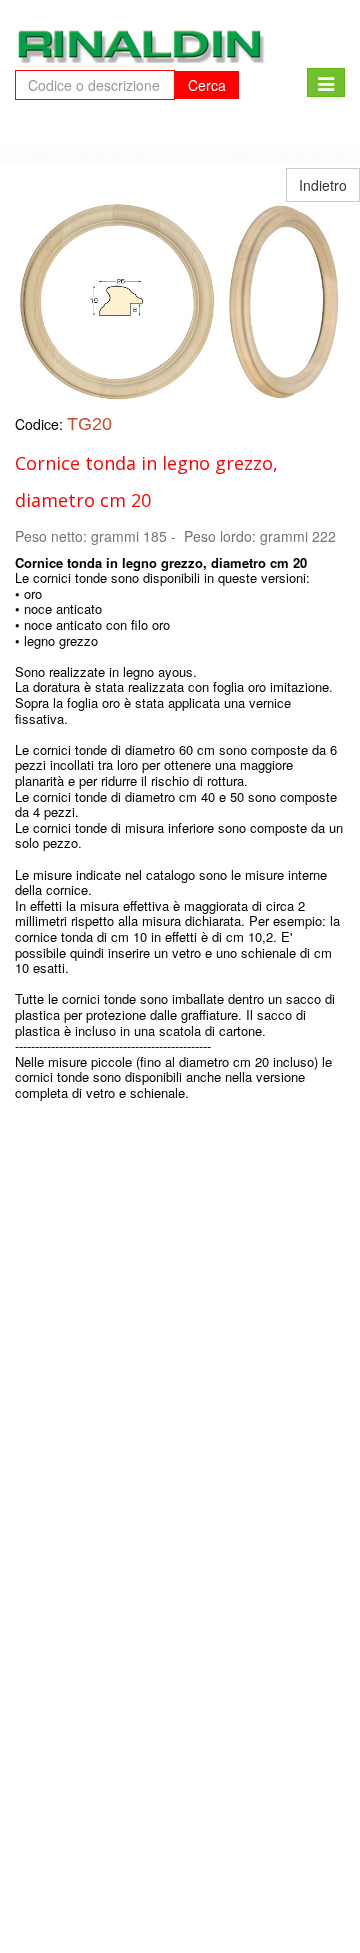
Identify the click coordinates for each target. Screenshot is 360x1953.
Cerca (207, 85)
